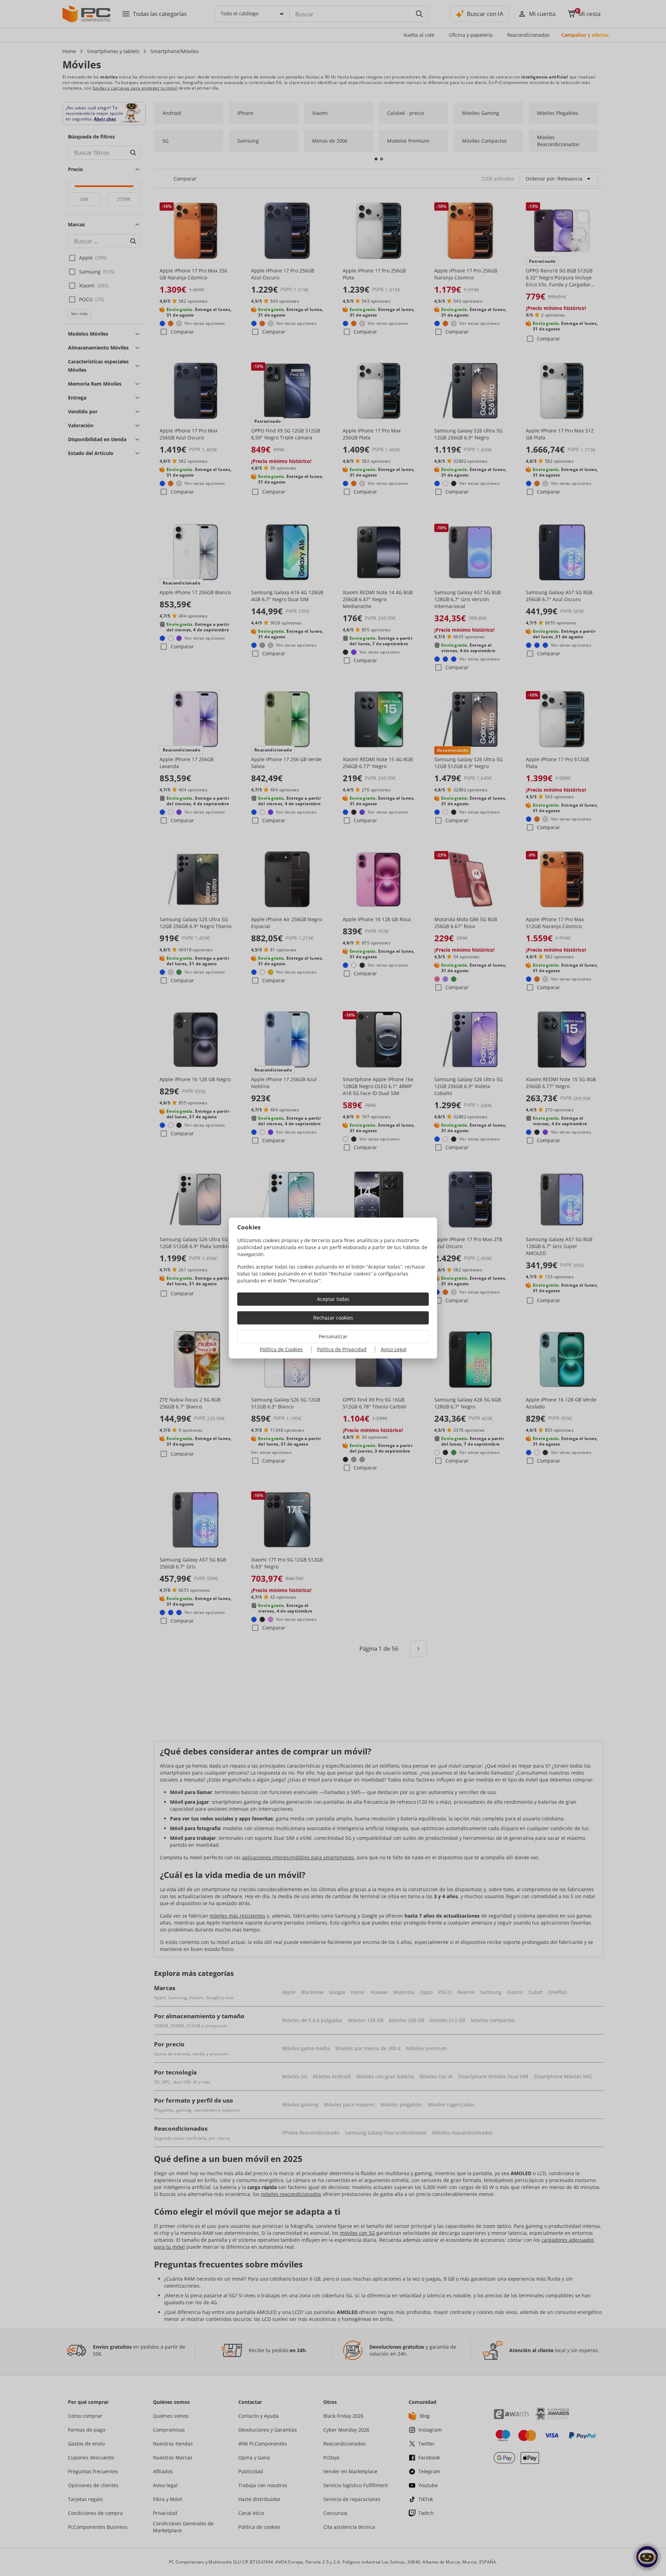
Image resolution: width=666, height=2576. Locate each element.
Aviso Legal (394, 1349)
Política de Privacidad (342, 1349)
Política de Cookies (281, 1349)
